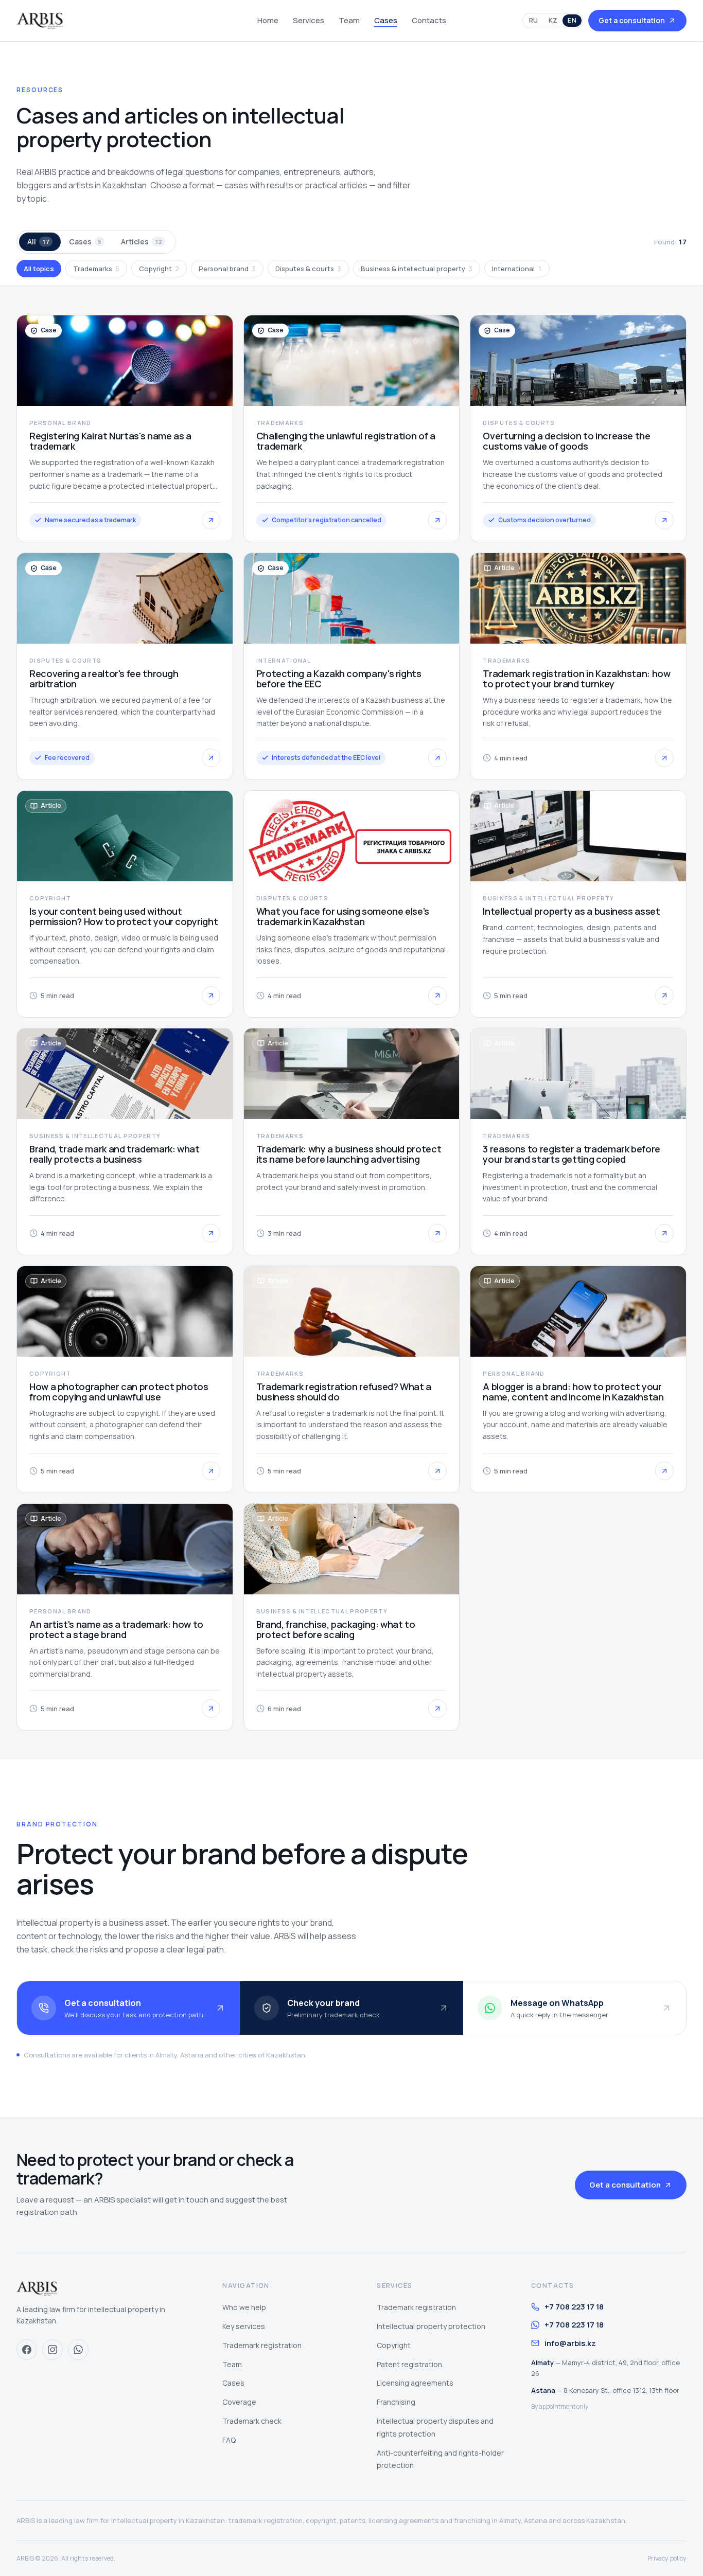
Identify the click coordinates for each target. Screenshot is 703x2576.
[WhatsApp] (78, 2350)
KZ (553, 20)
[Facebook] (27, 2350)
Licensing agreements (415, 2383)
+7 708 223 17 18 (574, 2307)
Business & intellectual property (417, 269)
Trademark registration (262, 2345)
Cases (386, 20)
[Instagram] (52, 2350)
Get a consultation (632, 20)
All (38, 242)
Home (268, 20)
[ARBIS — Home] (40, 21)
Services (309, 20)
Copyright (159, 269)
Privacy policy (667, 2558)
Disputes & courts (308, 269)
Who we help (244, 2307)
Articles (142, 242)
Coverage (239, 2402)
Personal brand (227, 269)
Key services (244, 2326)
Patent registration (409, 2364)
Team (349, 20)
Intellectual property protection (431, 2326)
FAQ (229, 2440)
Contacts (429, 20)
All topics (39, 269)
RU (534, 20)
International (517, 269)
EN (572, 20)
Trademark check (252, 2421)
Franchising (396, 2402)
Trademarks (96, 269)
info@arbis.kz (570, 2343)
